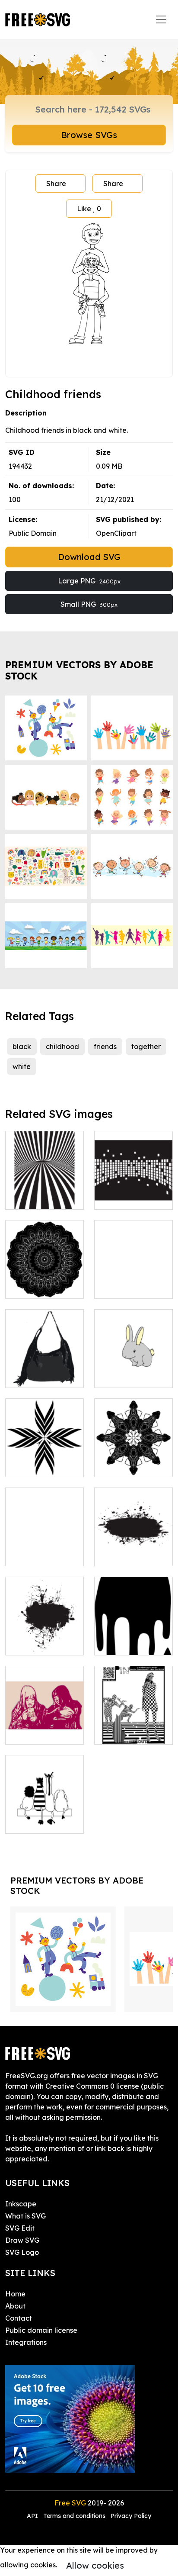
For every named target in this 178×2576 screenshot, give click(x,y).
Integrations (26, 2342)
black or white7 (129, 1287)
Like (89, 209)
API (33, 2516)
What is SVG (25, 2216)
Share (56, 184)
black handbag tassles (45, 1371)
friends (105, 1046)
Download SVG (89, 557)
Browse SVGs (89, 135)
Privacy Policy (131, 2516)
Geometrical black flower (44, 1549)
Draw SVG (22, 2240)
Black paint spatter (133, 1549)
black (22, 1046)
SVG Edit (20, 2228)
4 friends (29, 1822)
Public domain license (41, 2330)
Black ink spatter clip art (44, 1638)
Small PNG (89, 604)
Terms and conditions (74, 2516)
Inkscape (21, 2204)
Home (15, 2294)
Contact (19, 2318)
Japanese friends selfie (45, 1727)
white (22, 1066)
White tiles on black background (134, 1187)
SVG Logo (22, 2252)
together (146, 1046)
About (15, 2306)
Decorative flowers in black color (133, 1455)
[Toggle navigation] (161, 19)
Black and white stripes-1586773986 (45, 1187)
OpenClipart (116, 533)
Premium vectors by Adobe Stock (79, 670)
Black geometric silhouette (44, 1282)
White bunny (124, 1376)
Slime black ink (129, 1643)
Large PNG (89, 581)
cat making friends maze (133, 1727)
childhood (62, 1046)
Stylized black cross (45, 1460)
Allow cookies (95, 2565)
